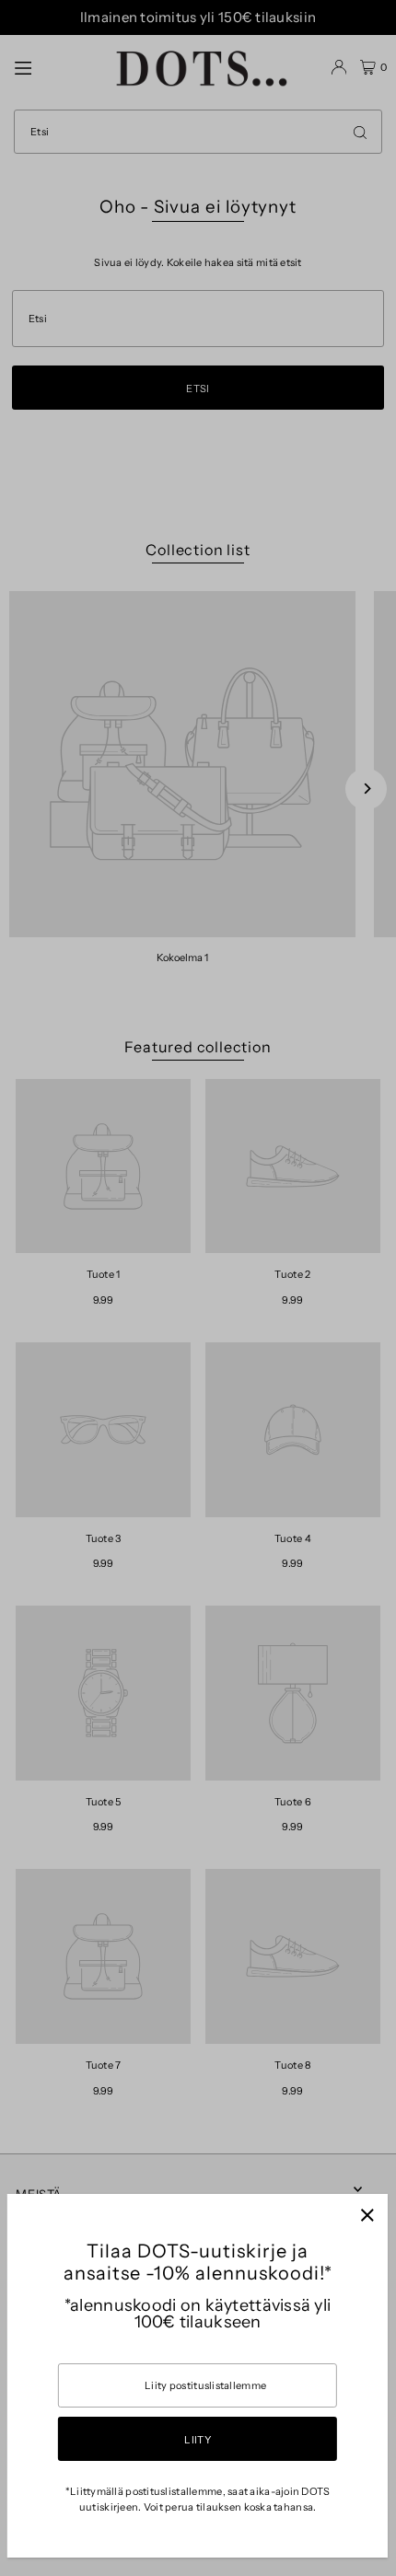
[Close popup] (367, 2215)
